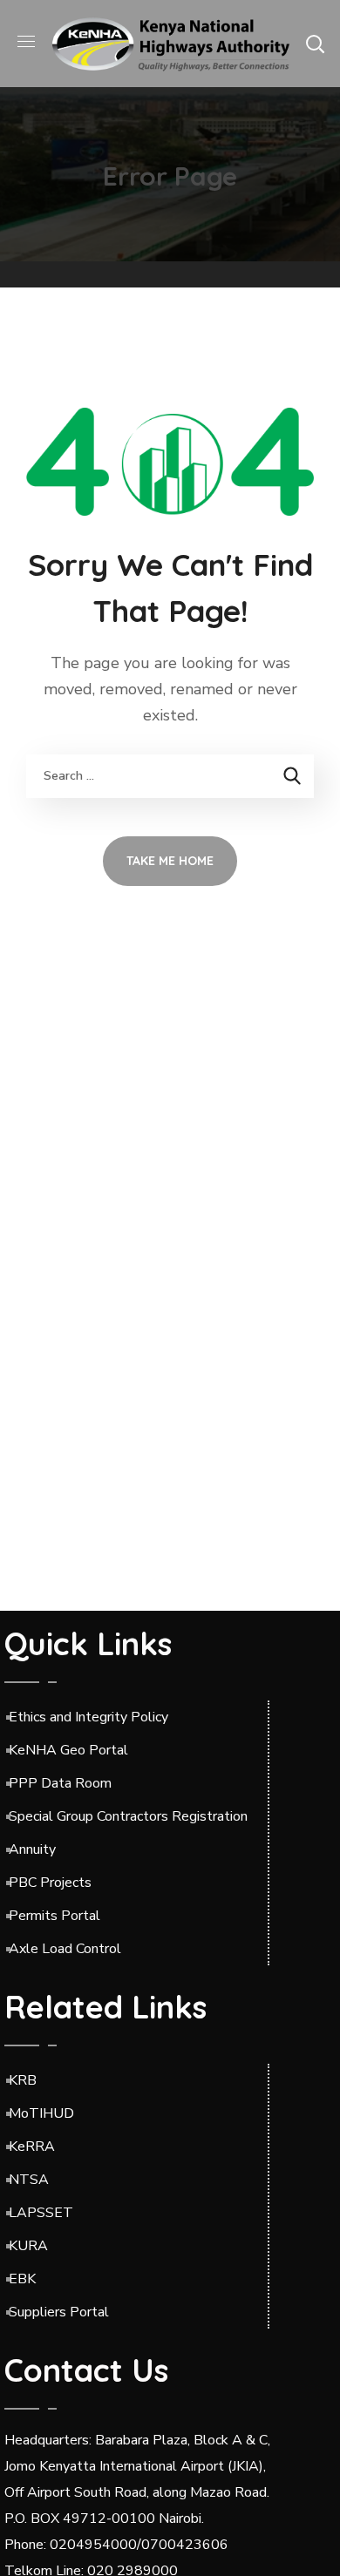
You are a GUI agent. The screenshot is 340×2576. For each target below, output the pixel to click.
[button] (315, 44)
